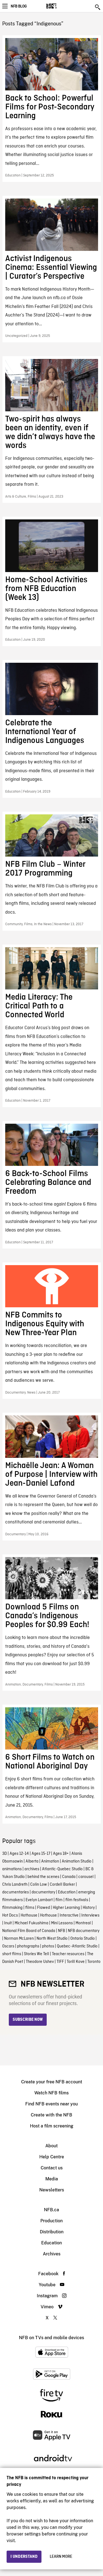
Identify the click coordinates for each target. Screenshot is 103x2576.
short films (12, 1954)
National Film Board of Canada (29, 1931)
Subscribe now (28, 2020)
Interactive (69, 1915)
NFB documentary (84, 1931)
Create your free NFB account (52, 2082)
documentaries (16, 1892)
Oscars (8, 1946)
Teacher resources (68, 1954)
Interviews (90, 1915)
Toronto (94, 1962)
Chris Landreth (15, 1885)
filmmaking (12, 1908)
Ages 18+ (61, 1854)
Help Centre (52, 2157)
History (89, 1908)
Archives (52, 2254)
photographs (28, 1946)
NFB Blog (19, 6)
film (59, 1900)
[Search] (98, 7)
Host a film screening (52, 2126)
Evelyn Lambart (39, 1900)
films (30, 1908)
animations (12, 1869)
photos (48, 1946)
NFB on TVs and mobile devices (51, 2338)
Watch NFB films (51, 2093)
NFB (62, 1931)
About (51, 2146)
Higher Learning (66, 1908)
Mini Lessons (62, 1923)
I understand (24, 2557)
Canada (69, 1877)
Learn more (61, 2557)
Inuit (8, 1923)
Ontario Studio (83, 1939)
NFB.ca (51, 2210)
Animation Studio (77, 1861)
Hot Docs (10, 1915)
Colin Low (39, 1885)
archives (32, 1869)
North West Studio (52, 1939)
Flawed (44, 1908)
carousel (86, 1877)
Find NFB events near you (51, 2104)
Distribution (52, 2232)
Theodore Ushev (40, 1962)
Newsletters (52, 2190)
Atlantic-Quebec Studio (62, 1869)
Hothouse (29, 1915)
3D (5, 1854)
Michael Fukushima (31, 1923)
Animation (50, 1861)
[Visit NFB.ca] (61, 6)
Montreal (83, 1923)
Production (51, 2221)
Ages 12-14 (19, 1854)
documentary (43, 1892)
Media (52, 2179)
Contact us (52, 2168)
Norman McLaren (19, 1939)
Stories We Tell (37, 1954)
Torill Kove (76, 1962)
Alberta (32, 1861)
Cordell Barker (62, 1885)
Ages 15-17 (41, 1854)
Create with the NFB (51, 2115)
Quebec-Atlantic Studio (77, 1946)
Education (67, 1892)
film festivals (77, 1900)
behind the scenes (43, 1877)
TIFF (60, 1962)
